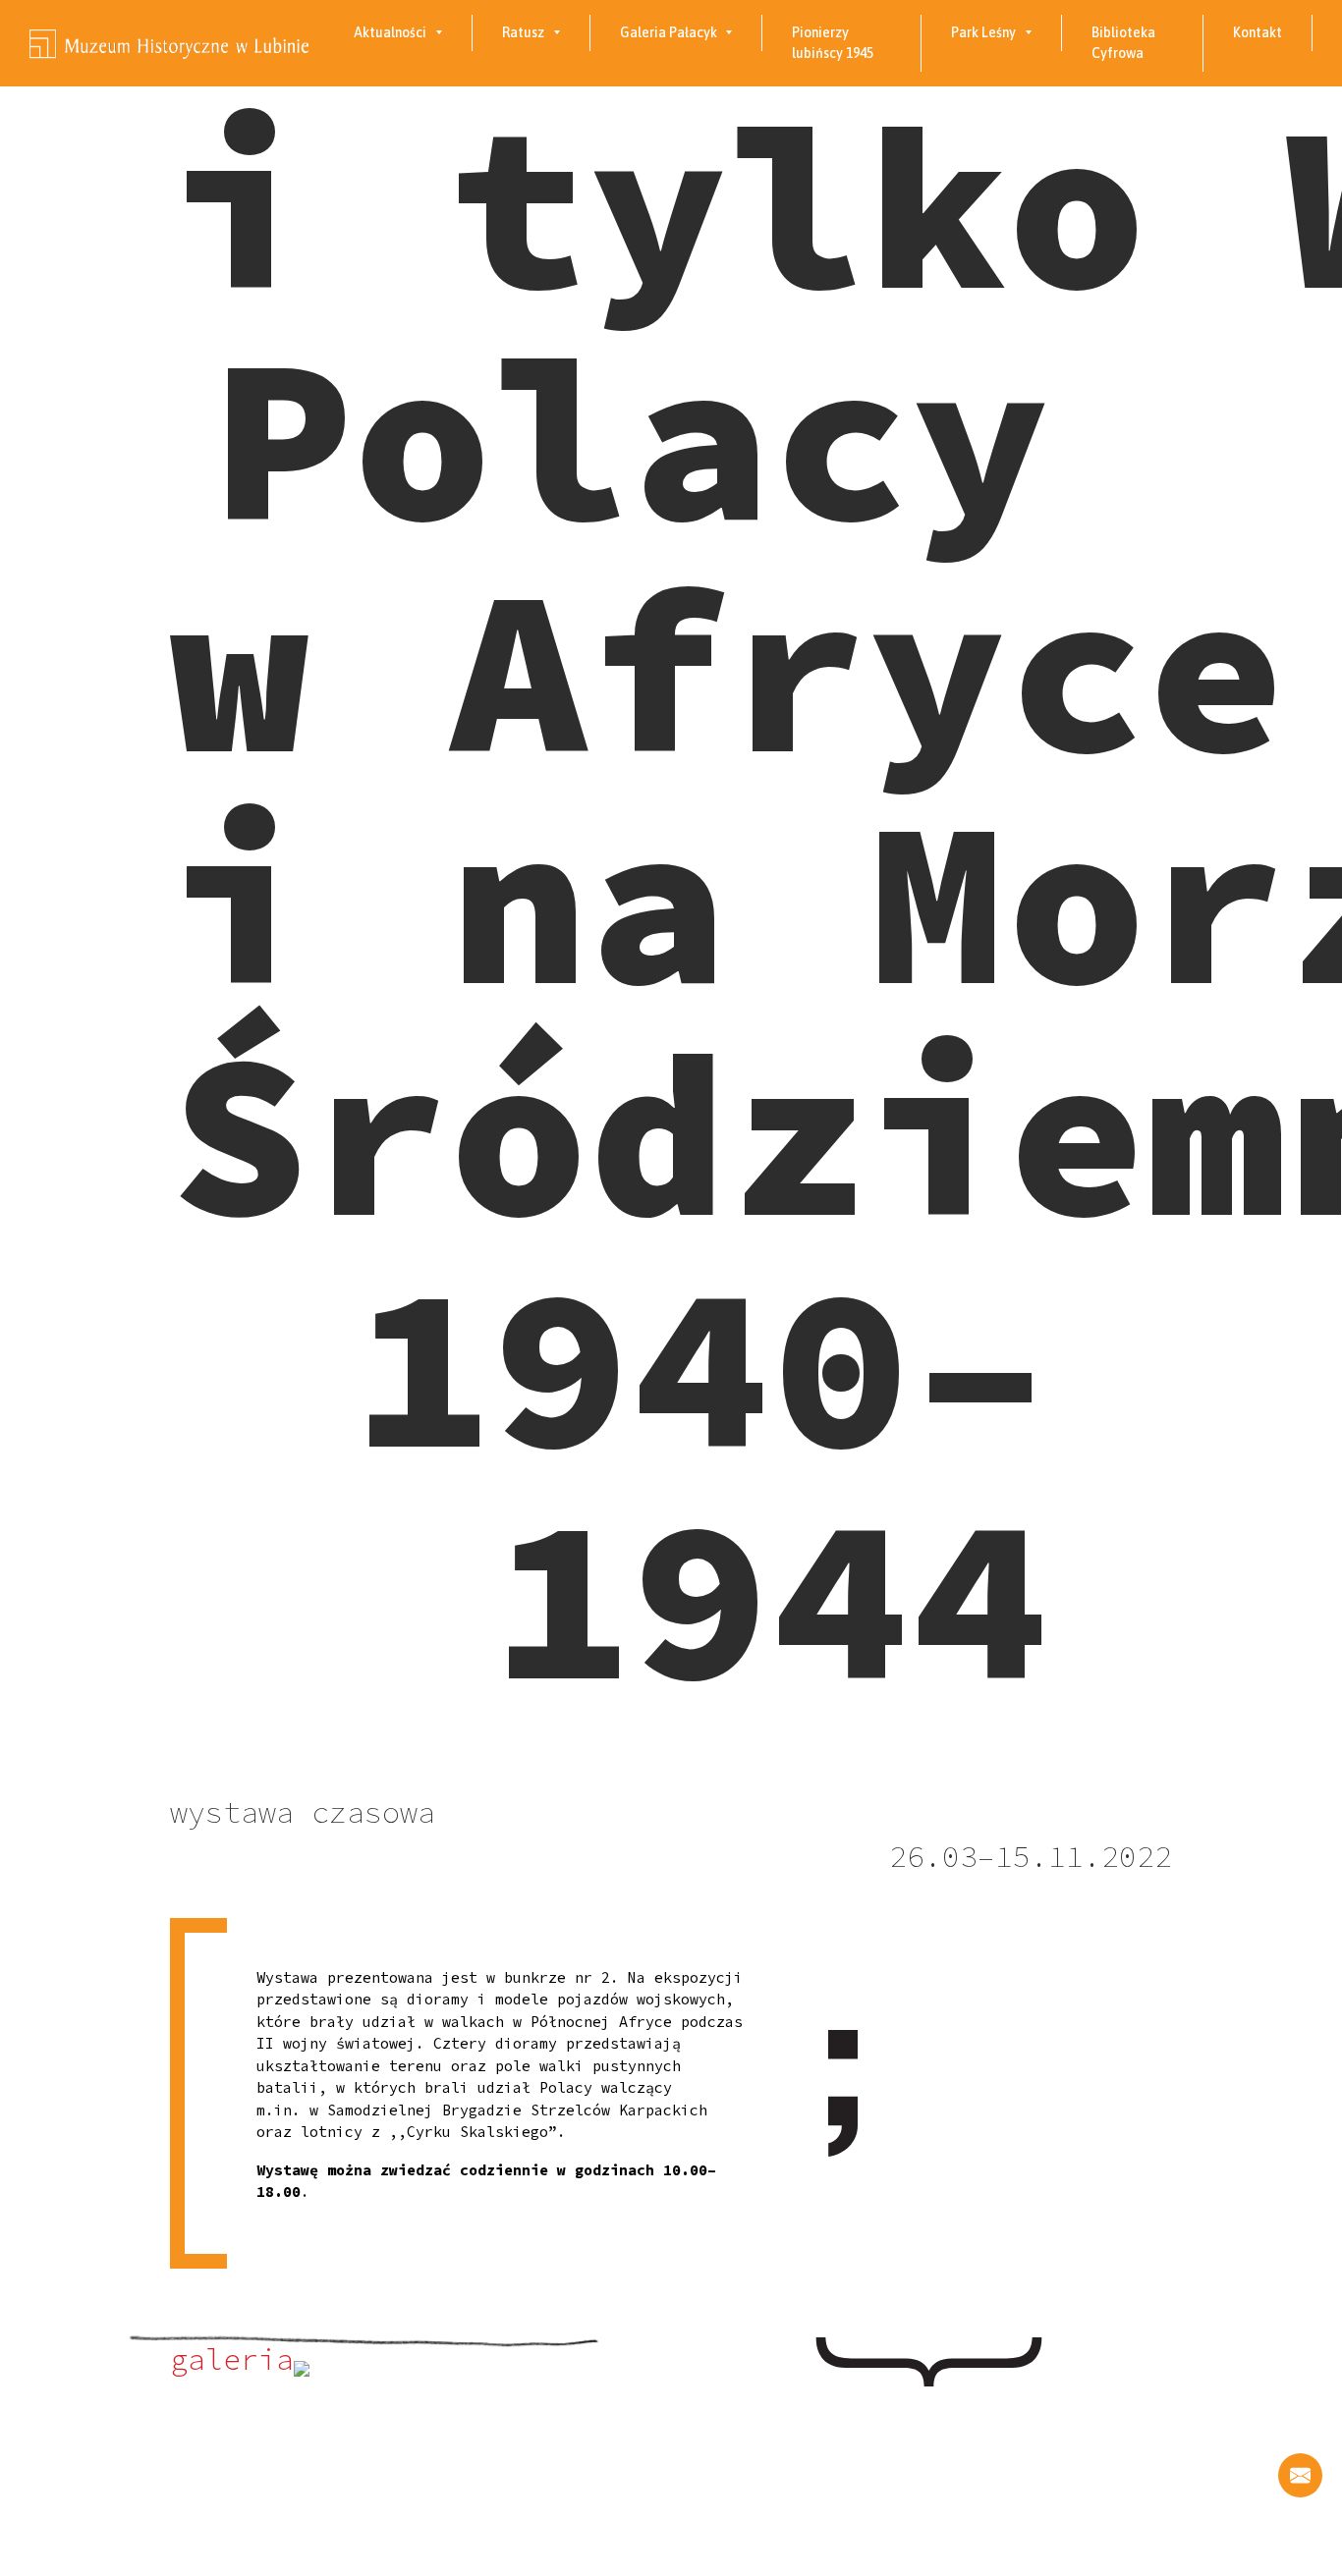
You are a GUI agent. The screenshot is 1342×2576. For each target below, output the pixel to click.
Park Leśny (983, 32)
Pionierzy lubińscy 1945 (833, 43)
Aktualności (390, 32)
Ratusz (523, 32)
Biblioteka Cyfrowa (1123, 43)
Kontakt (1258, 32)
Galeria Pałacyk (669, 32)
